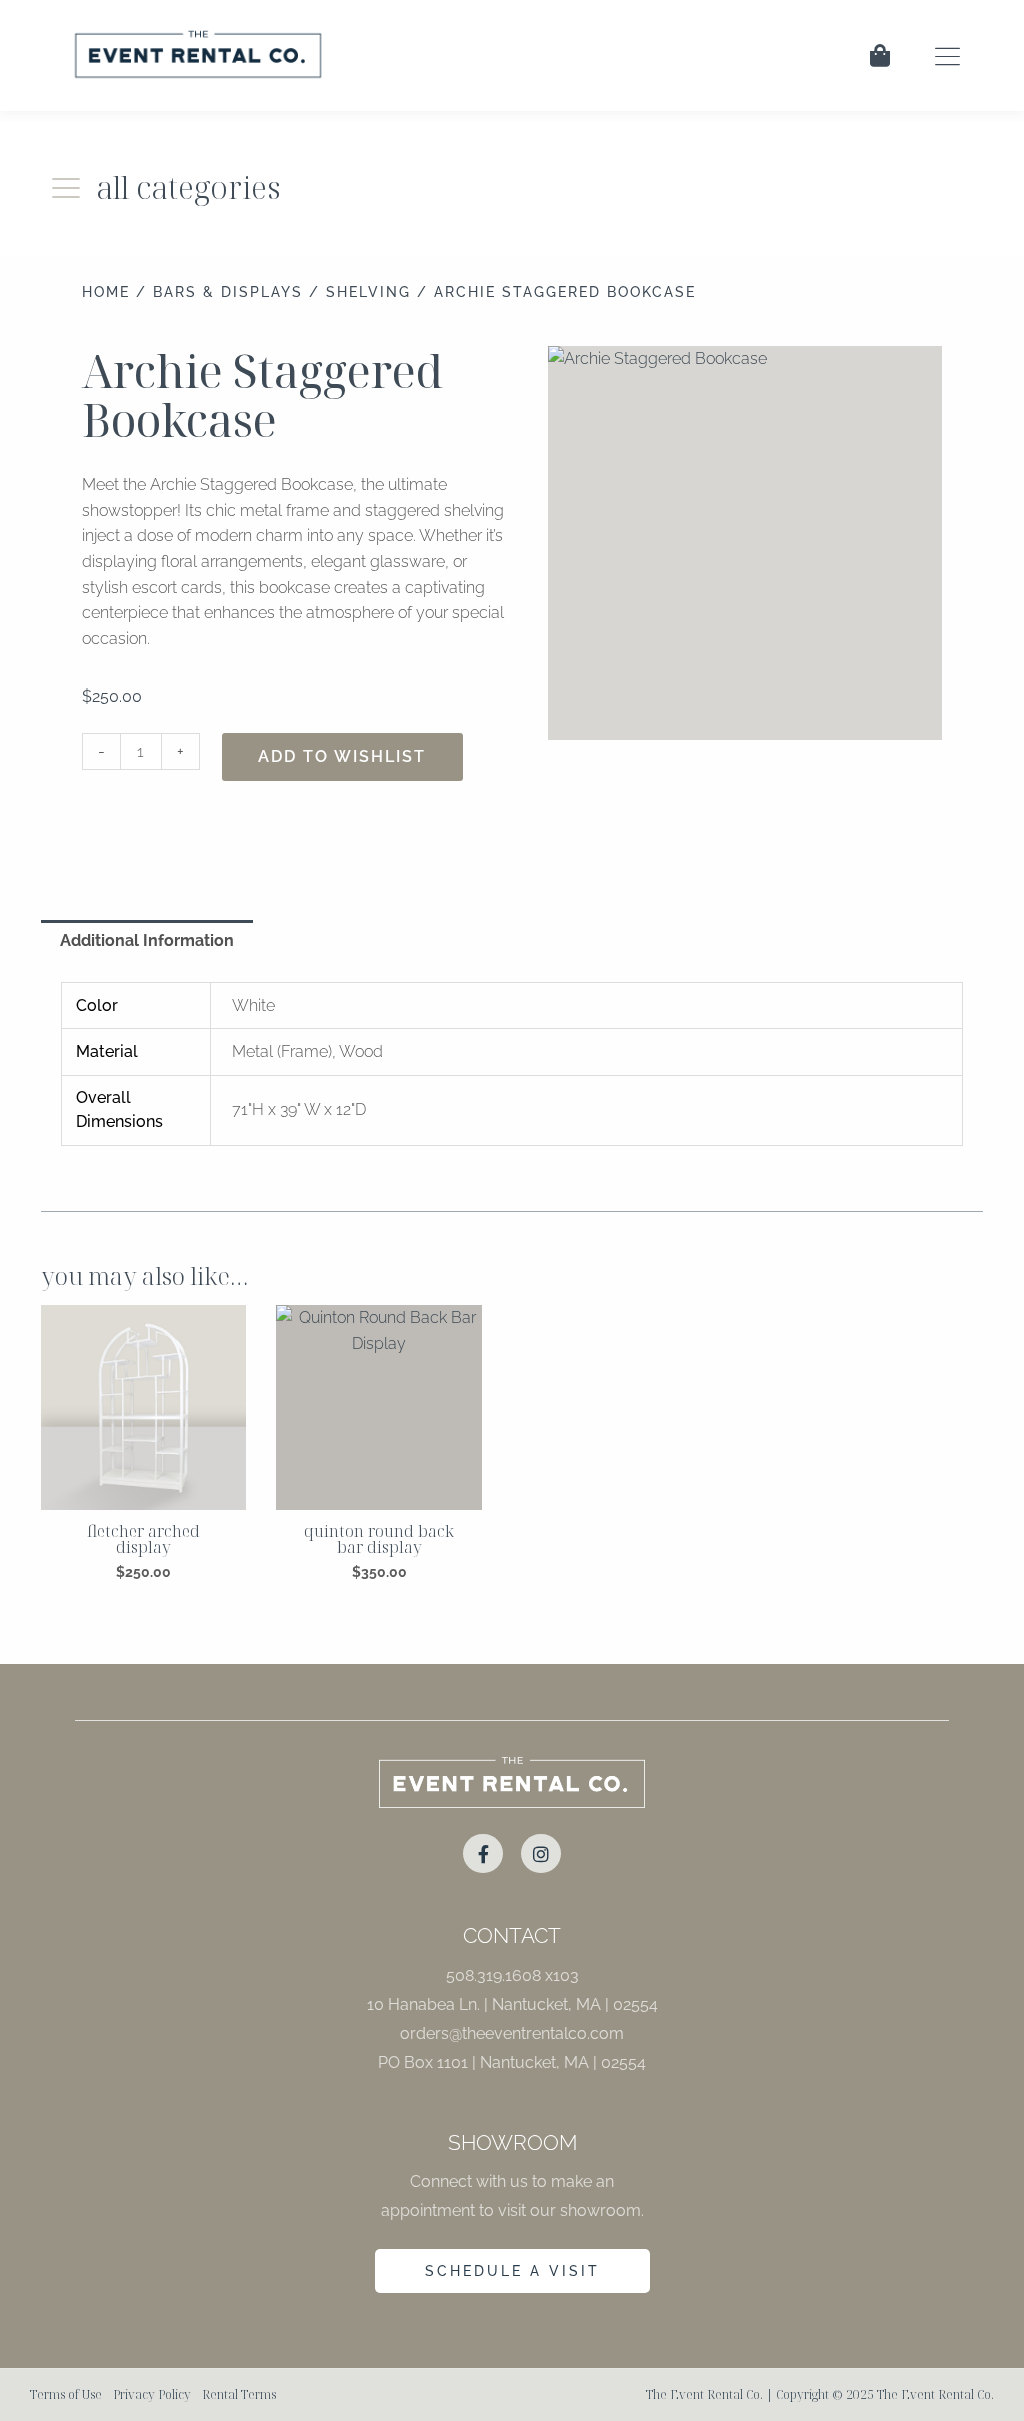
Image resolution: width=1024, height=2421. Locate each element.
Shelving (368, 292)
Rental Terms (239, 2394)
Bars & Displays (228, 292)
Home (106, 292)
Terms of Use (66, 2394)
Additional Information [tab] (147, 940)
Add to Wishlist (342, 756)
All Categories (188, 187)
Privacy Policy (152, 2394)
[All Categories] (66, 188)
